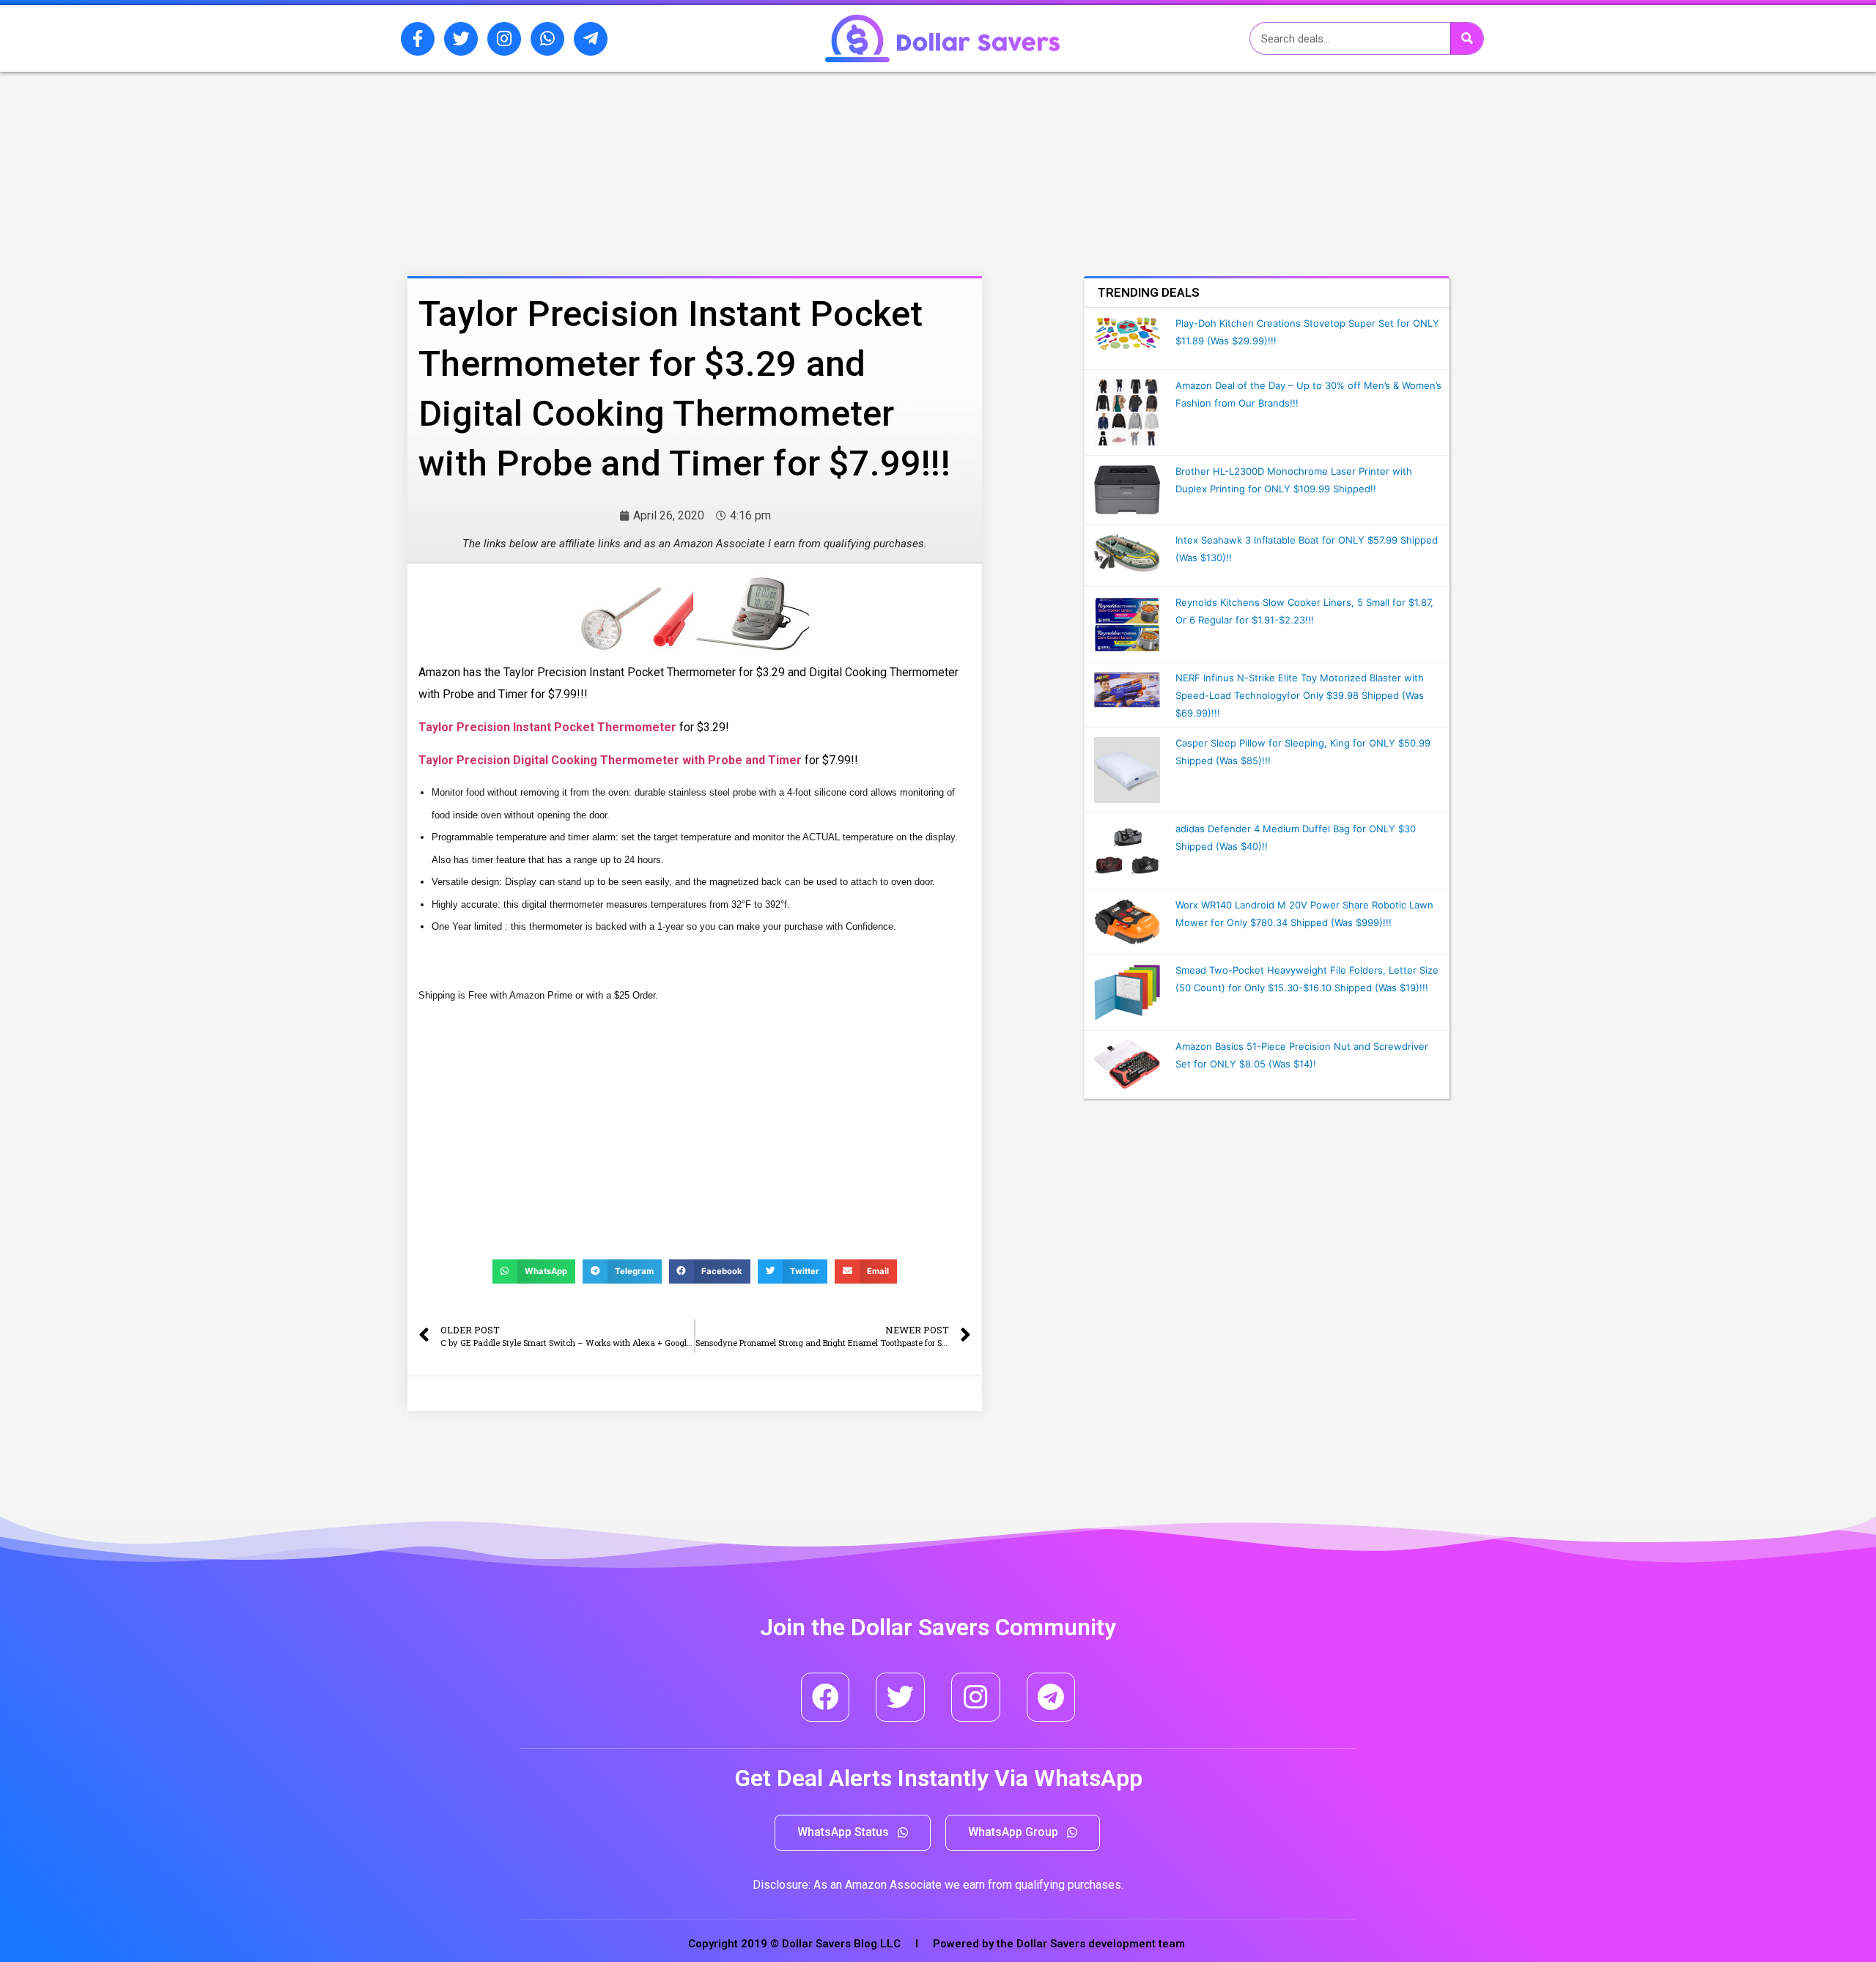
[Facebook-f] (418, 39)
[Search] (1467, 38)
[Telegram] (1051, 1697)
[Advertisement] (656, 149)
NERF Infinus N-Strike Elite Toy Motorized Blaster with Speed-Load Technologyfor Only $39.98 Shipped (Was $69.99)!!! (1300, 695)
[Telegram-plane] (591, 39)
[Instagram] (504, 39)
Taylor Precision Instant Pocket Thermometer (547, 727)
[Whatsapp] (547, 39)
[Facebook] (826, 1697)
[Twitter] (461, 39)
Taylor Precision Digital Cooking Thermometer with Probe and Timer (610, 760)
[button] (853, 1833)
